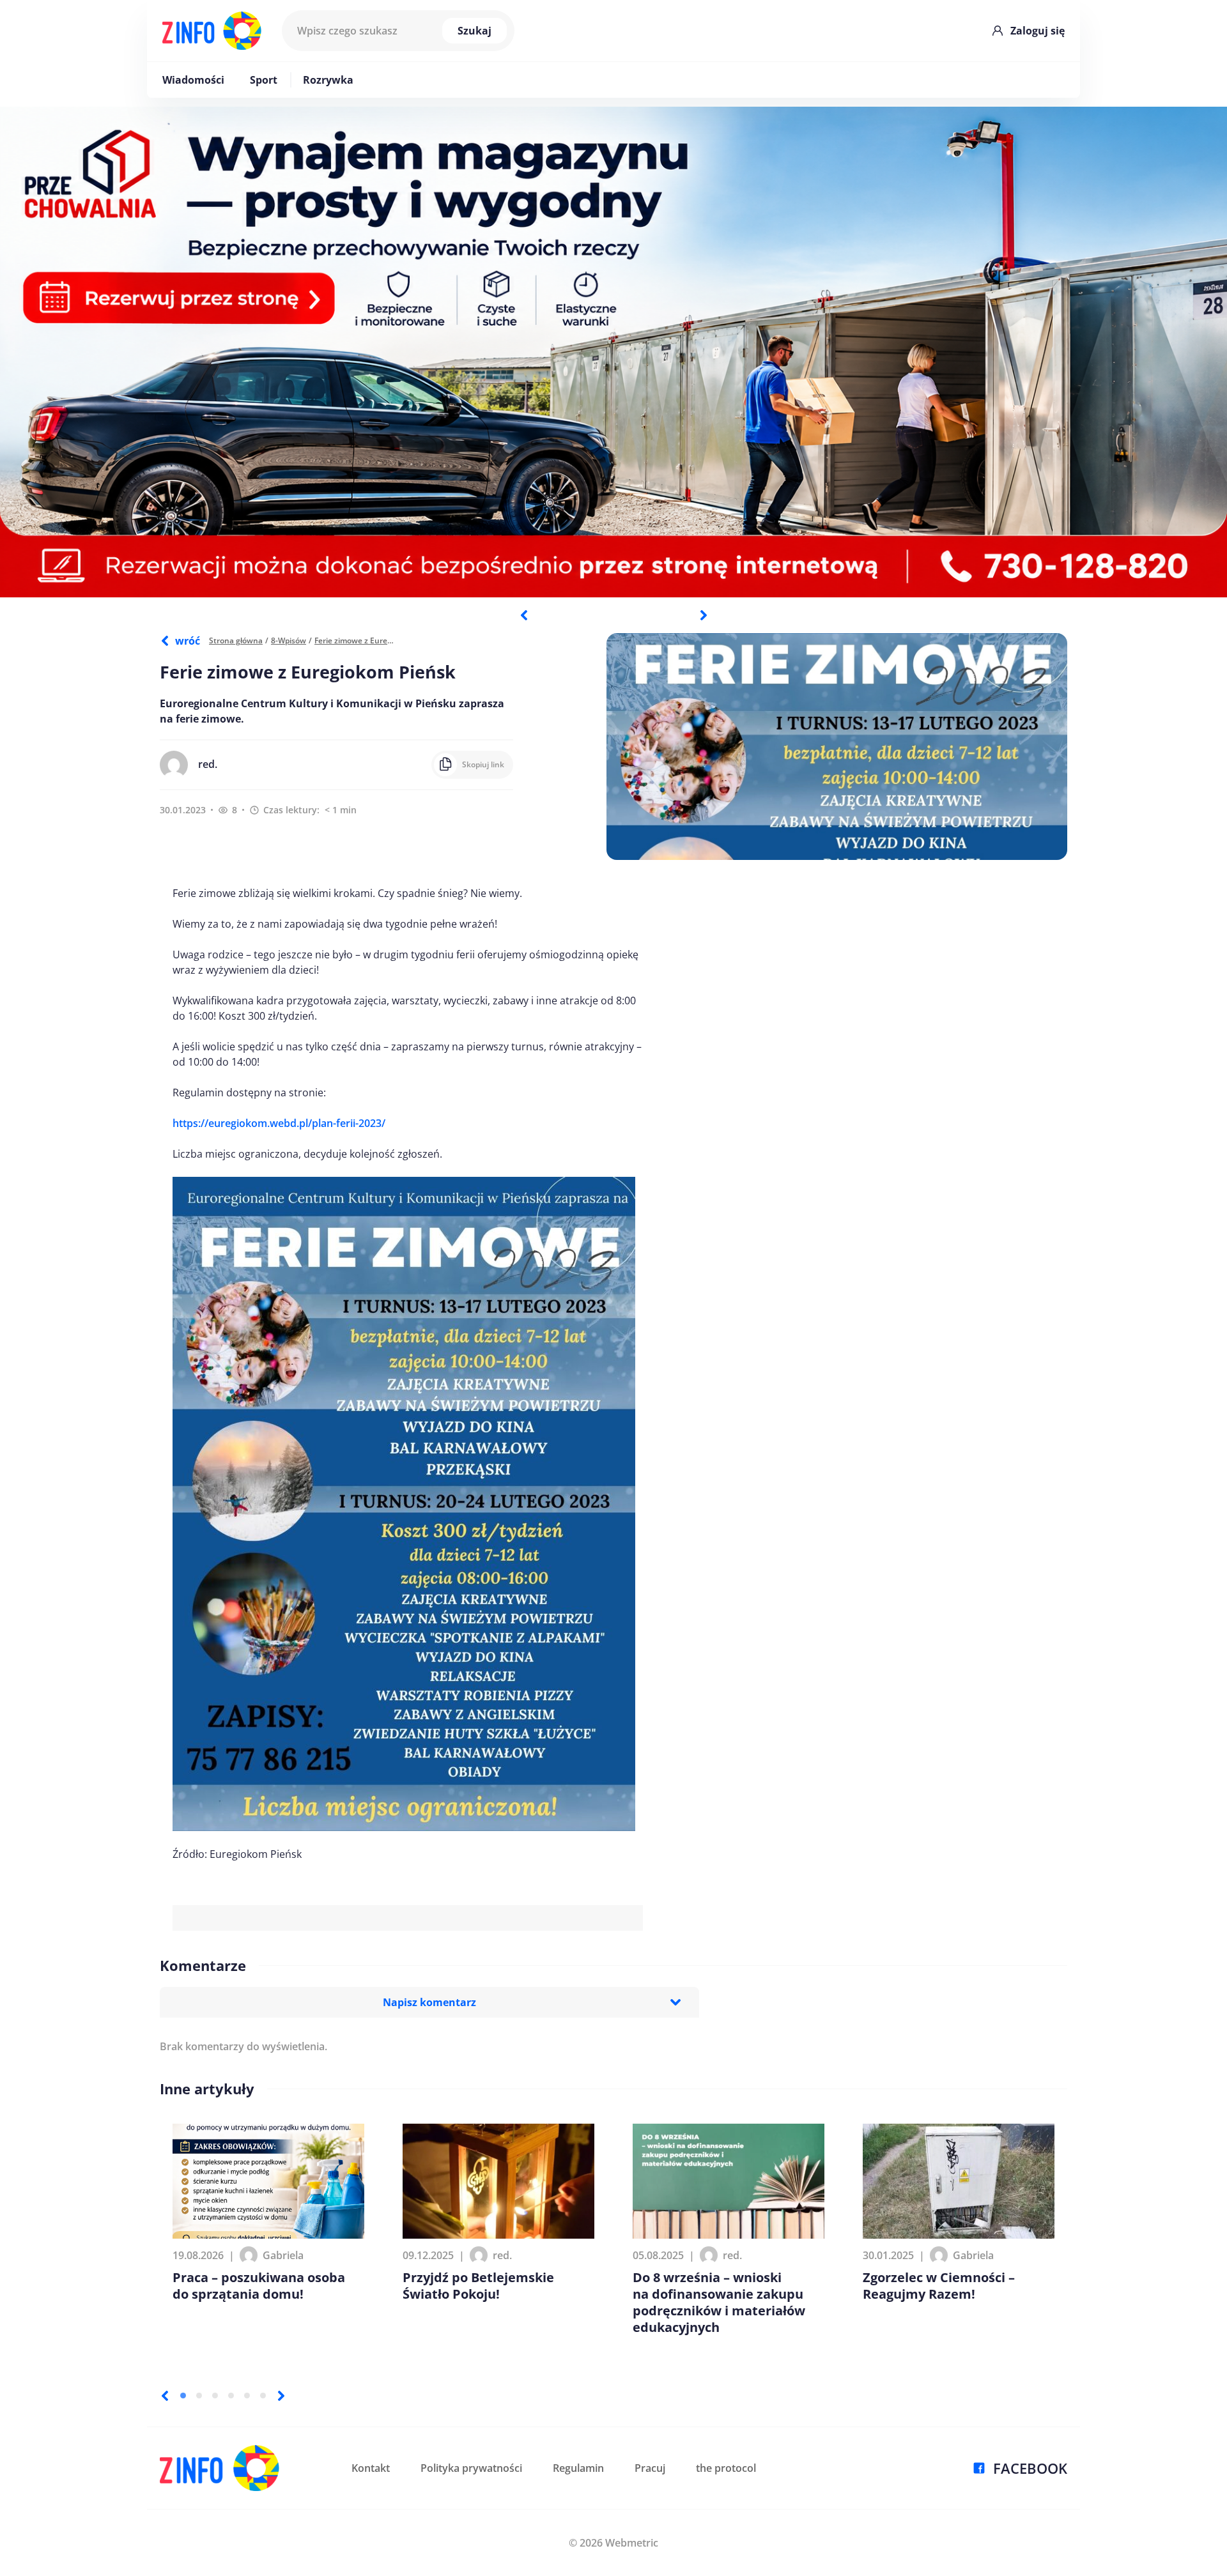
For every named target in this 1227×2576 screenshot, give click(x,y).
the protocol (726, 2468)
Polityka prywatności (471, 2468)
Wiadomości (193, 80)
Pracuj (650, 2468)
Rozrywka (328, 80)
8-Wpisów (289, 640)
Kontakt (371, 2468)
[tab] (183, 2396)
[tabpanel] (613, 352)
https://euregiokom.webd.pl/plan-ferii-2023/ (279, 1123)
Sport (264, 80)
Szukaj (475, 31)
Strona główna (236, 640)
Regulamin (578, 2468)
